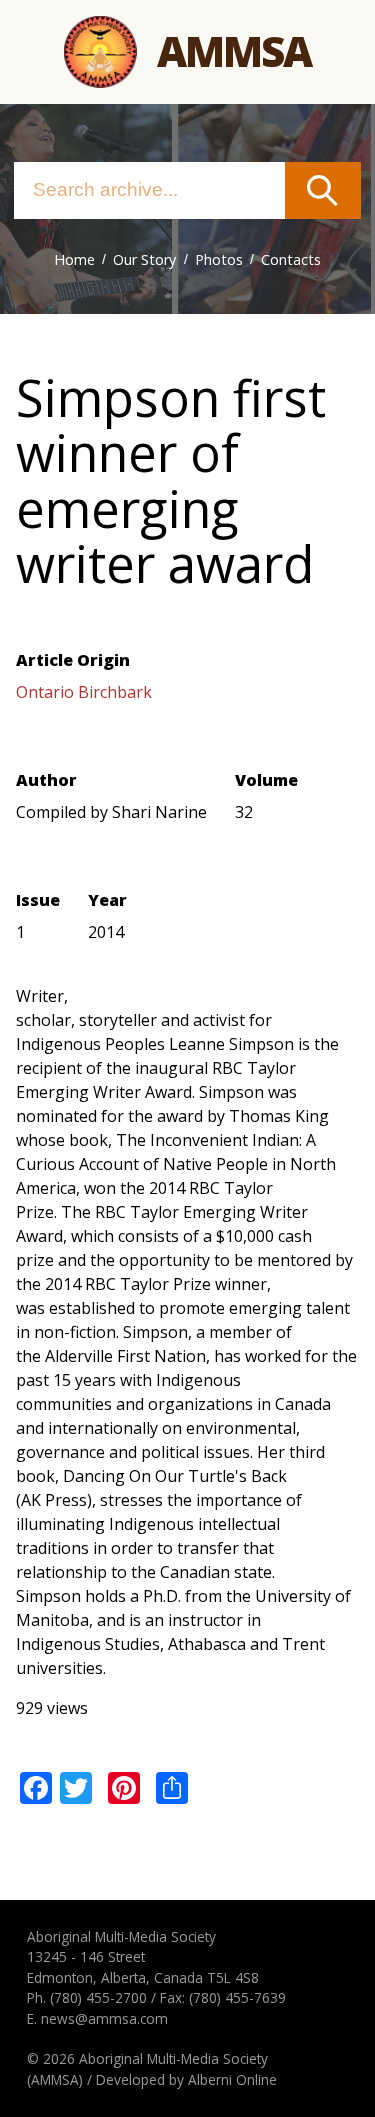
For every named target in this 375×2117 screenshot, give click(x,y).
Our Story (144, 259)
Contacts (291, 259)
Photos (219, 259)
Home (74, 259)
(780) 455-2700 (98, 1997)
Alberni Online (232, 2079)
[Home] (100, 52)
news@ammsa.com (104, 2018)
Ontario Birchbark (84, 692)
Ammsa (234, 51)
